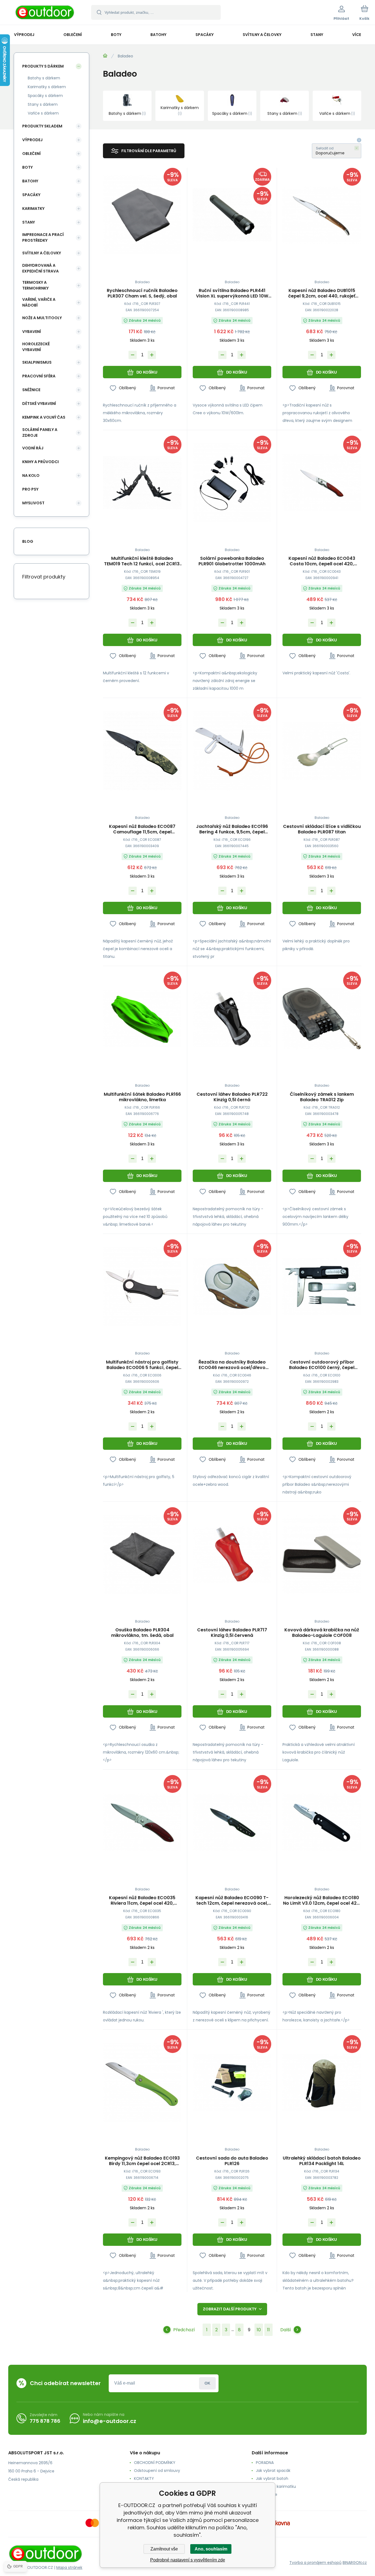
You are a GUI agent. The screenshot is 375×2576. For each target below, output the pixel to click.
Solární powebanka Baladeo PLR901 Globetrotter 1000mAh (232, 561)
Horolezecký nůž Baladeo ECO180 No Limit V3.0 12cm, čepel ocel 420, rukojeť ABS (322, 1901)
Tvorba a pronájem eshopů (315, 2563)
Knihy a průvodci (40, 462)
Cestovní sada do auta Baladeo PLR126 (232, 2161)
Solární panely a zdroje (40, 432)
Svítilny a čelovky (42, 253)
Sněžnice (31, 390)
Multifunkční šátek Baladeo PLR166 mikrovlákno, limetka (142, 1097)
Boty (27, 167)
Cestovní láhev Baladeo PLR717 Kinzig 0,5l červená (232, 1633)
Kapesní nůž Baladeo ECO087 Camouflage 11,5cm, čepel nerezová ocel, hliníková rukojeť (142, 829)
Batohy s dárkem (44, 78)
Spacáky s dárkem (45, 96)
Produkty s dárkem (43, 66)
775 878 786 (45, 2421)
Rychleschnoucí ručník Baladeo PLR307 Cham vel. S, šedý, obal (142, 293)
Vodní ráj (33, 448)
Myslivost (33, 503)
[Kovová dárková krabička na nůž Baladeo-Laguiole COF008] (322, 1554)
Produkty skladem (42, 126)
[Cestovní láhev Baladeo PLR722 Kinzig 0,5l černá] (232, 1019)
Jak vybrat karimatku (276, 2486)
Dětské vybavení (39, 404)
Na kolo (31, 475)
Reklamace (267, 2494)
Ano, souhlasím (211, 2549)
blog (28, 541)
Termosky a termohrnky (35, 285)
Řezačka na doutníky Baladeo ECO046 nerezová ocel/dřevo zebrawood (232, 1365)
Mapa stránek (69, 2567)
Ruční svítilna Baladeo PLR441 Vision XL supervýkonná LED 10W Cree (232, 293)
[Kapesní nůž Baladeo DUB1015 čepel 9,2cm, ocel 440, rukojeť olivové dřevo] (322, 215)
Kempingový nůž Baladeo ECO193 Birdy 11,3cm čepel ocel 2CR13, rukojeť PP (142, 2161)
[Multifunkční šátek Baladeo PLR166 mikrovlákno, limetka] (142, 1019)
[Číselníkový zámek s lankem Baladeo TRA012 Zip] (322, 1019)
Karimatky (33, 208)
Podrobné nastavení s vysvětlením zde (188, 2560)
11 (268, 2330)
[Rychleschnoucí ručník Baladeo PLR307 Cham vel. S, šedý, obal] (142, 215)
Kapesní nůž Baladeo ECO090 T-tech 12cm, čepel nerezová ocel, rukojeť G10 (232, 1901)
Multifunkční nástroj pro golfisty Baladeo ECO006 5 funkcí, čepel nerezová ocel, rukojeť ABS (142, 1365)
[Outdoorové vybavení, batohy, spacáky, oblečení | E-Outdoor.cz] (105, 56)
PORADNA (265, 2463)
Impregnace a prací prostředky (43, 237)
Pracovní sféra (39, 376)
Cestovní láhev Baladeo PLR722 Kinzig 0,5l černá (232, 1097)
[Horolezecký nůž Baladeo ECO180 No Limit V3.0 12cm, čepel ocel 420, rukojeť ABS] (322, 1822)
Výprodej (32, 140)
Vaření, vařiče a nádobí (39, 302)
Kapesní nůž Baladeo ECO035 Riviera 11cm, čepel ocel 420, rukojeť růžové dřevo (142, 1901)
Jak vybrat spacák (273, 2471)
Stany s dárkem (43, 104)
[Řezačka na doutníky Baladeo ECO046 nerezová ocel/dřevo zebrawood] (232, 1286)
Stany (29, 222)
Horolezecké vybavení (36, 347)
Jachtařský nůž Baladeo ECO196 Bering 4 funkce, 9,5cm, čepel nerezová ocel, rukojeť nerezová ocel (232, 829)
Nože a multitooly (42, 318)
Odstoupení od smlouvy (157, 2471)
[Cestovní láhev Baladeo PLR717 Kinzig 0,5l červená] (232, 1554)
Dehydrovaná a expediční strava (40, 268)
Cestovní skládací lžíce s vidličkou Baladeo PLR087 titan (322, 829)
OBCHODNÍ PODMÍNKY (155, 2463)
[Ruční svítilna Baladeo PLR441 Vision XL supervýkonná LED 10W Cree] (232, 215)
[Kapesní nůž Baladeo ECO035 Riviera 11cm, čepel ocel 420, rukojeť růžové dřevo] (142, 1822)
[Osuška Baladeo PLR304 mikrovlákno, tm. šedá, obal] (142, 1554)
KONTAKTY (144, 2478)
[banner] (45, 13)
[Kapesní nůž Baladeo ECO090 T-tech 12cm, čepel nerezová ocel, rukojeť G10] (232, 1822)
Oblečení (31, 154)
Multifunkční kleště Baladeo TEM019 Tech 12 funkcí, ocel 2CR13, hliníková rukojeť (142, 561)
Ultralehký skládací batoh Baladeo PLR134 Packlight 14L (322, 2161)
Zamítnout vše (164, 2549)
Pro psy (30, 489)
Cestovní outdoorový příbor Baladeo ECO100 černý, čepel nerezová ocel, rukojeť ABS (322, 1365)
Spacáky (31, 195)
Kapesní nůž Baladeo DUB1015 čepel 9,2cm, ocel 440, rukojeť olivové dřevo (322, 293)
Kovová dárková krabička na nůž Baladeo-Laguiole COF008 (322, 1633)
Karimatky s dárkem (47, 87)
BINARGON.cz (355, 2563)
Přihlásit (207, 2383)
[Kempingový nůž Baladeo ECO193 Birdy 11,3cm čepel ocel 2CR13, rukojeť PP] (142, 2082)
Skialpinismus (37, 362)
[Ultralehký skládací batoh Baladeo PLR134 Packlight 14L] (322, 2082)
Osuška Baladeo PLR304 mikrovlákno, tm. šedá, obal (142, 1633)
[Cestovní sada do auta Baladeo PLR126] (232, 2082)
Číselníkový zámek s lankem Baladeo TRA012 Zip (322, 1097)
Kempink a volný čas (44, 417)
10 (259, 2330)
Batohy (30, 181)
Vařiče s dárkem (43, 113)
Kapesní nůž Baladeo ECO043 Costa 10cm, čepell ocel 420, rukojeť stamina (322, 561)
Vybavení (32, 332)
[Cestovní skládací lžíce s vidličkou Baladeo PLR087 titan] (322, 751)
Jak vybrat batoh (272, 2478)
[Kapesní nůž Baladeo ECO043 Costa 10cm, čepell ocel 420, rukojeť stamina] (322, 483)
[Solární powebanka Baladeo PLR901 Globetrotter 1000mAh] (232, 483)
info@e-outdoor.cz (110, 2421)
